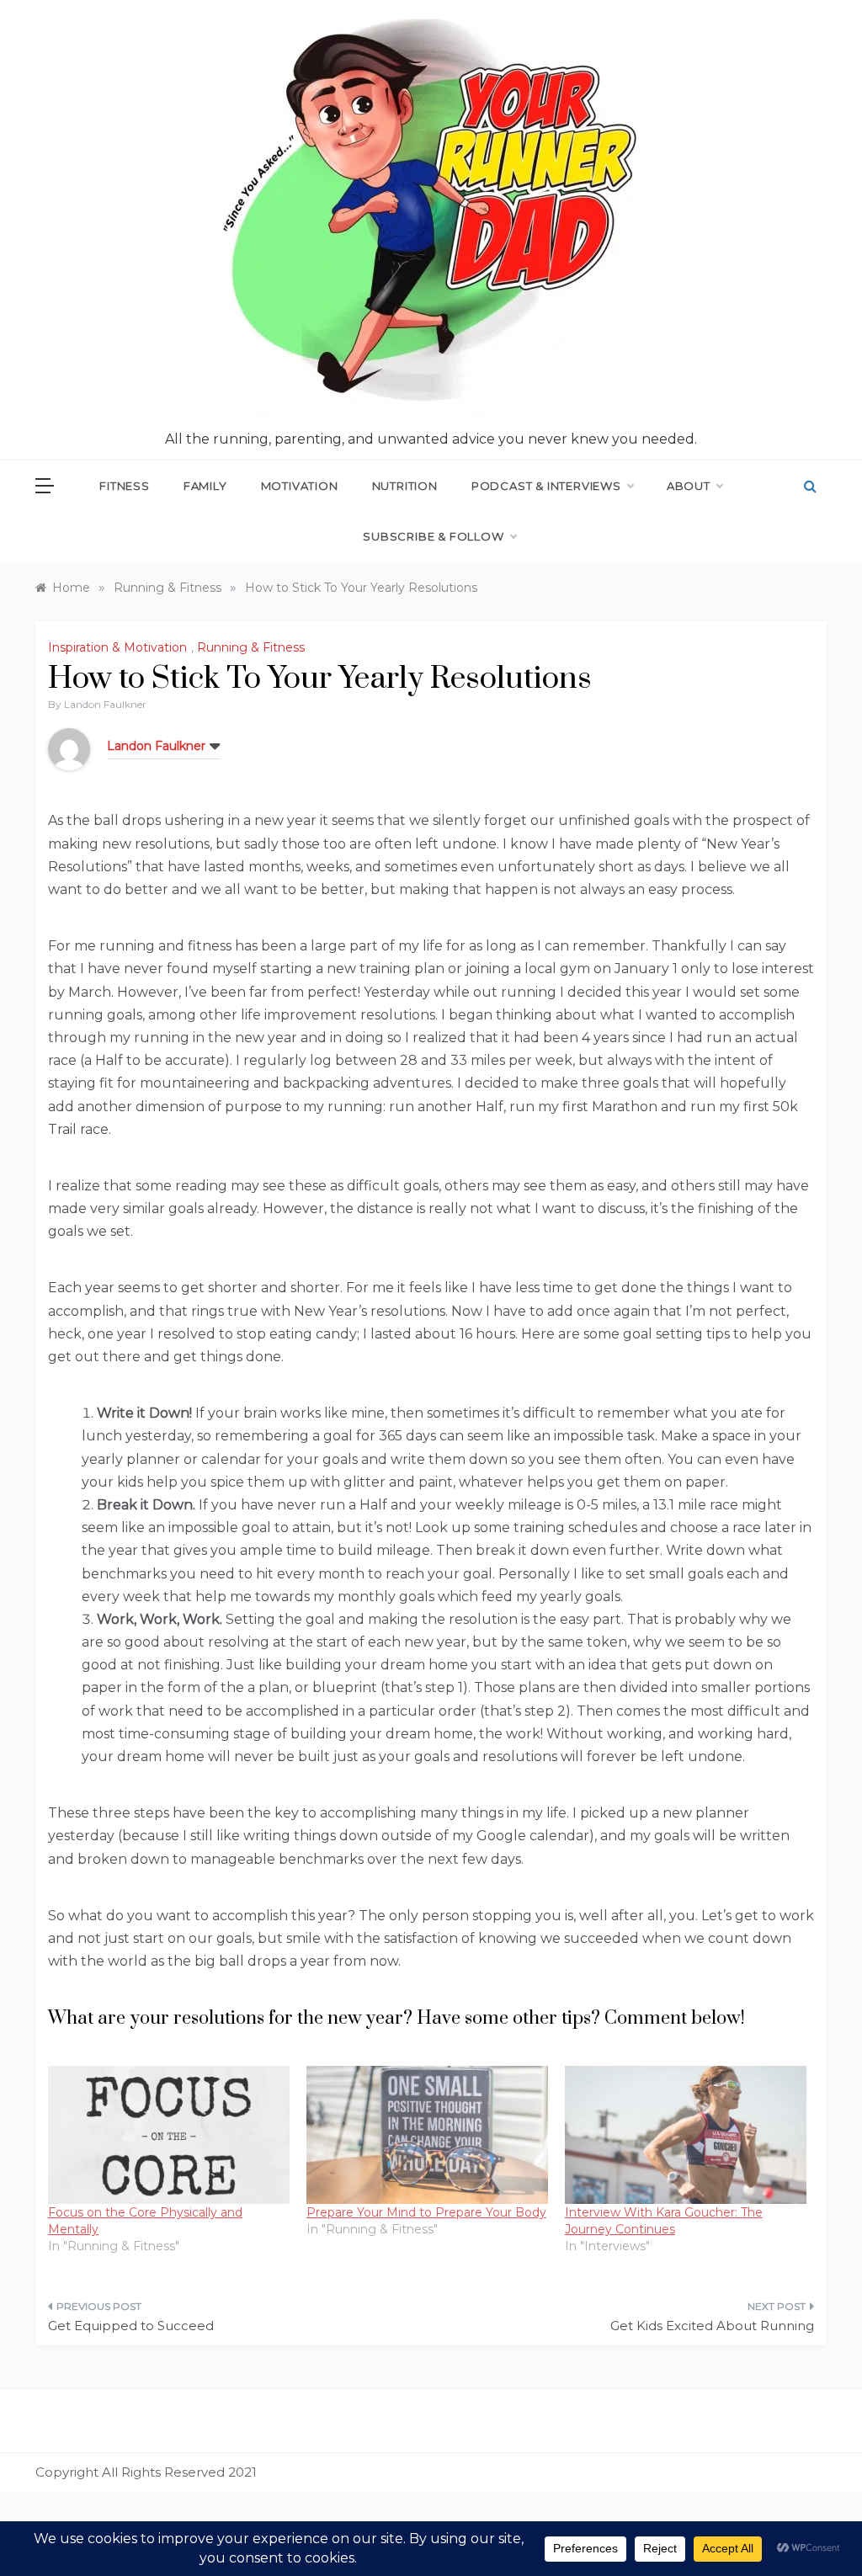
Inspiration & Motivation (117, 647)
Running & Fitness (251, 647)
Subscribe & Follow (433, 536)
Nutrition (405, 486)
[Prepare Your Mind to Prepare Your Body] (427, 2135)
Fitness (125, 486)
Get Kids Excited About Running (712, 2326)
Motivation (300, 486)
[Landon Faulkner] (69, 749)
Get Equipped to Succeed (131, 2326)
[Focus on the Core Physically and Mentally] (169, 2135)
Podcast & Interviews (546, 486)
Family (205, 486)
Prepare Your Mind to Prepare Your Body (426, 2212)
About (689, 486)
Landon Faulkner (105, 704)
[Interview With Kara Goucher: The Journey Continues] (686, 2135)
